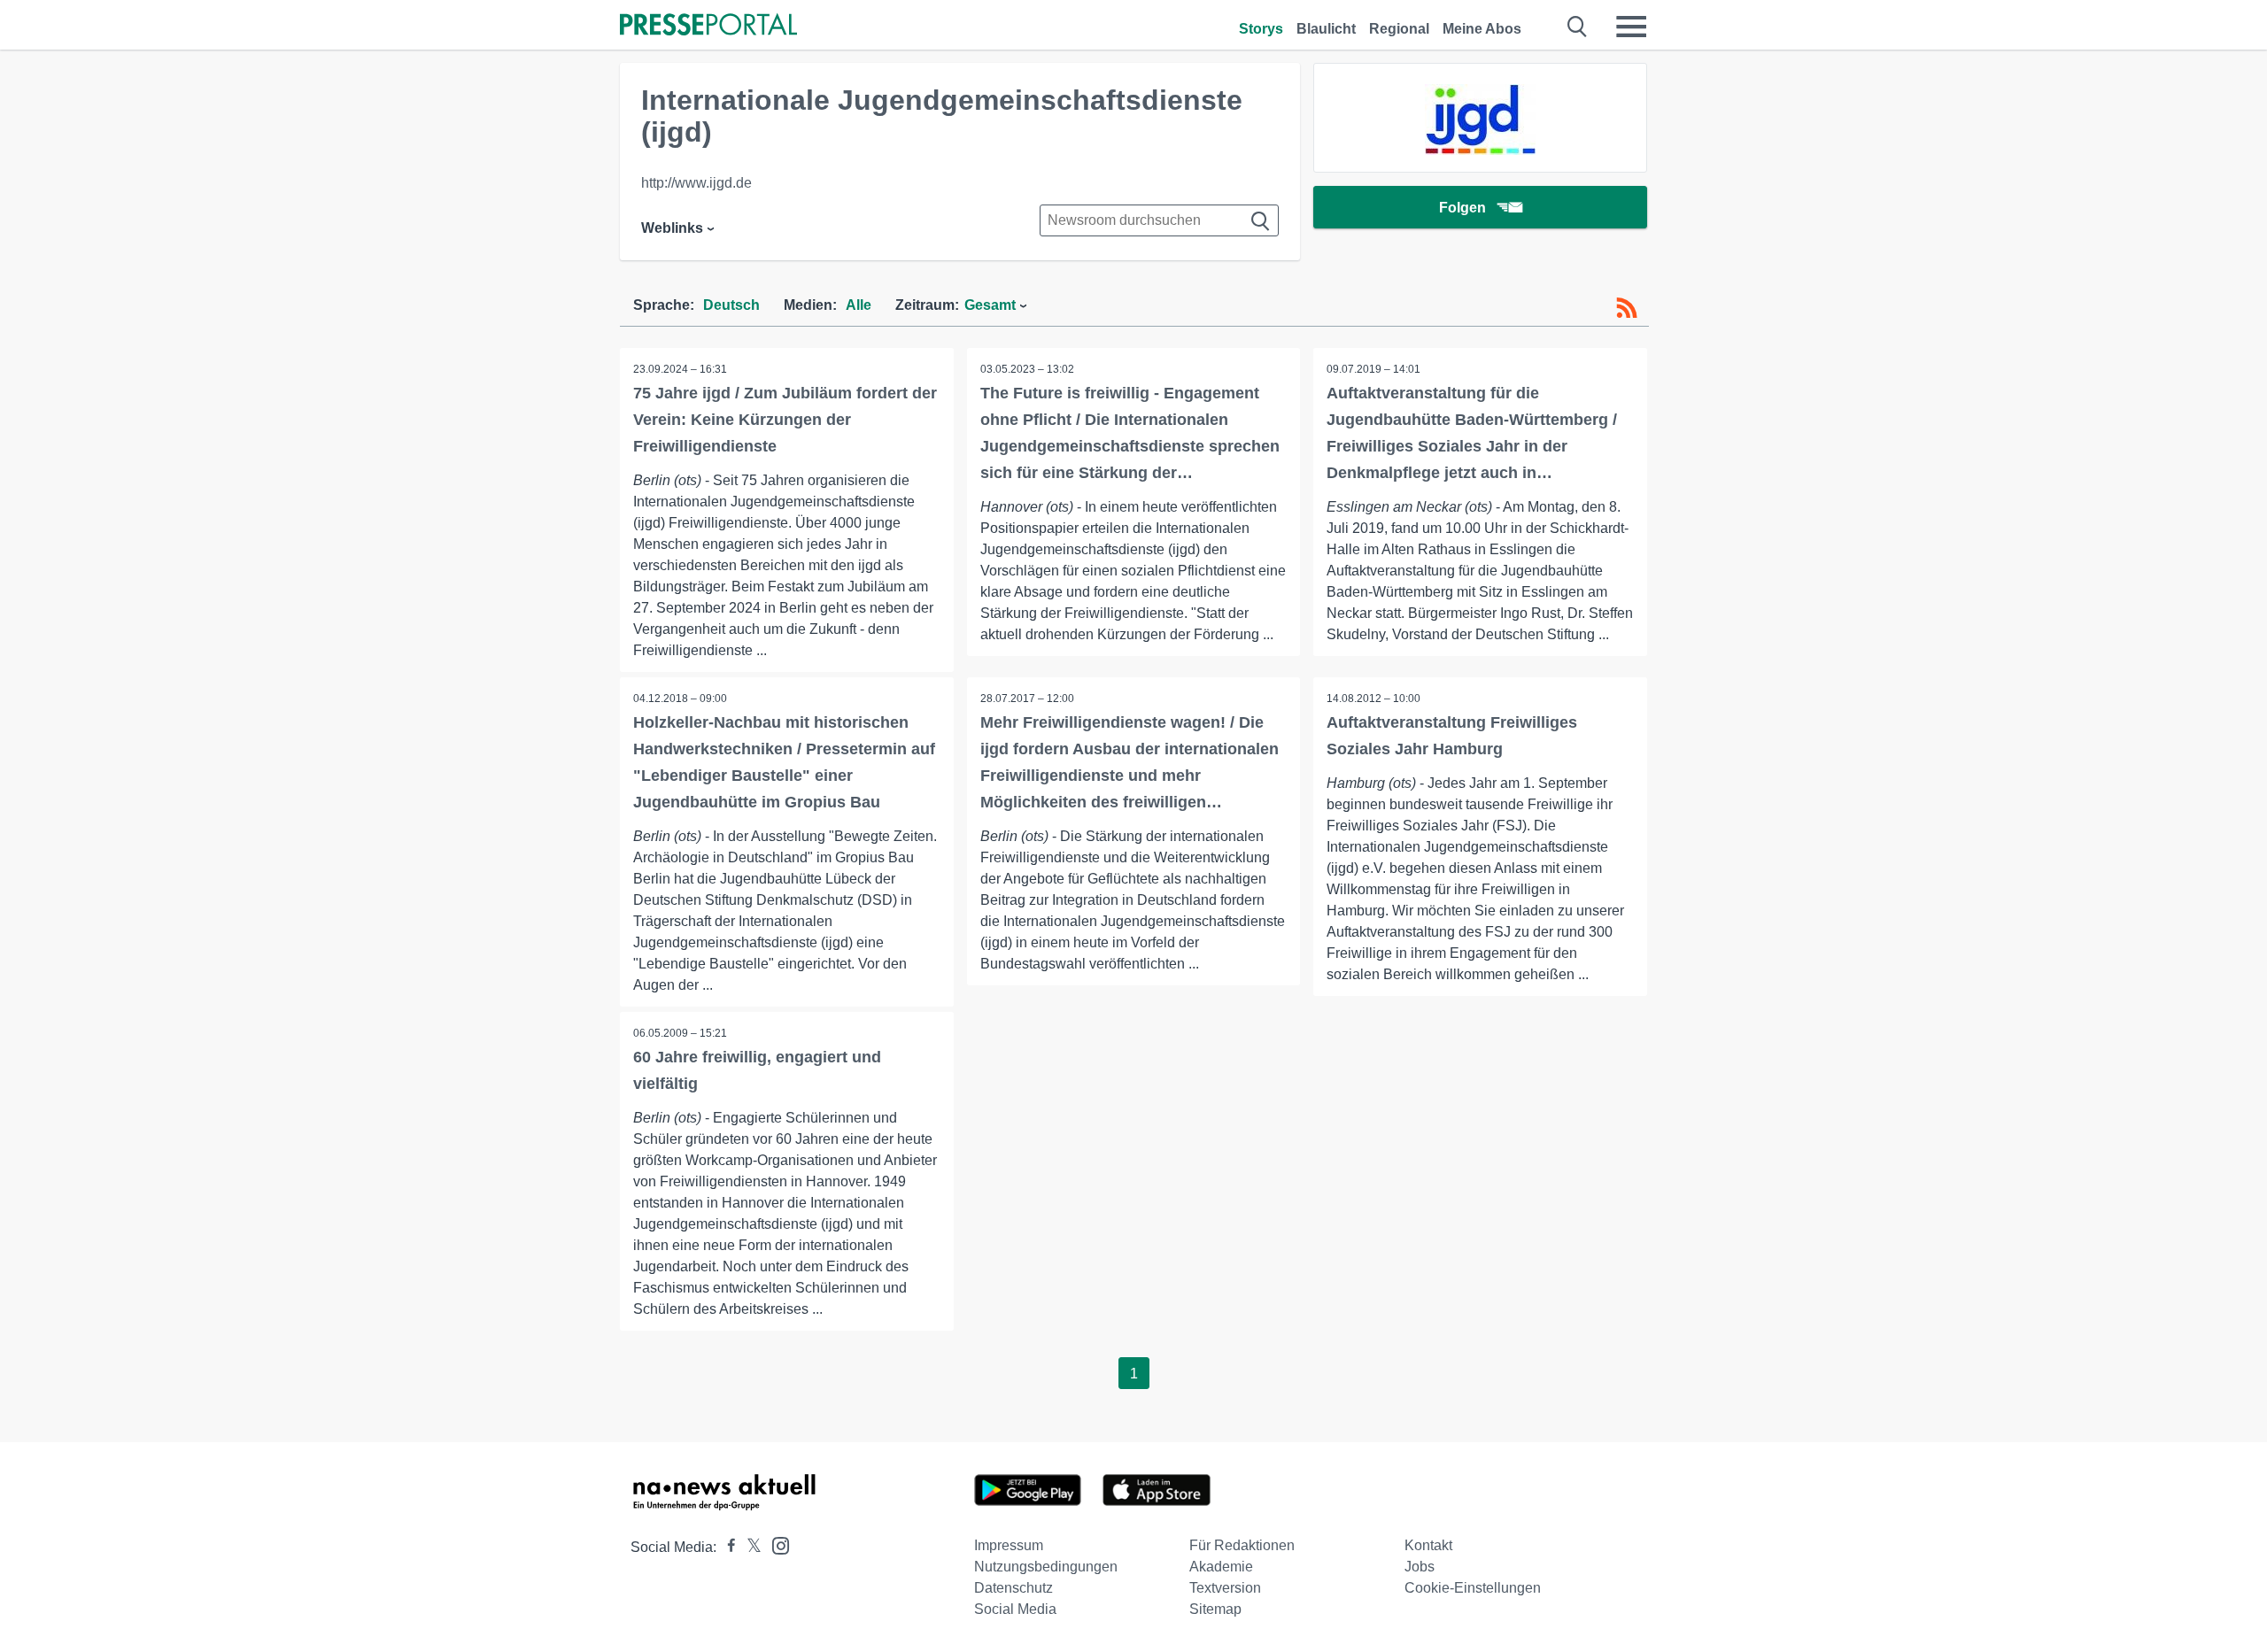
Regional (1399, 29)
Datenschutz (1014, 1588)
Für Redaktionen (1242, 1545)
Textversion (1225, 1588)
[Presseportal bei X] (749, 1547)
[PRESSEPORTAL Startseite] (708, 26)
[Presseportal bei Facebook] (726, 1547)
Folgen (1462, 208)
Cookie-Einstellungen (1473, 1588)
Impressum (1009, 1545)
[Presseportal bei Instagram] (775, 1544)
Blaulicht (1326, 29)
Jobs (1420, 1567)
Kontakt (1428, 1545)
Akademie (1221, 1567)
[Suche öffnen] (1578, 27)
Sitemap (1215, 1609)
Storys (1261, 29)
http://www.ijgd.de (696, 183)
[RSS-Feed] (1627, 308)
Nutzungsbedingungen (1046, 1567)
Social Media (1015, 1609)
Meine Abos (1482, 29)
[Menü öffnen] (1631, 27)
